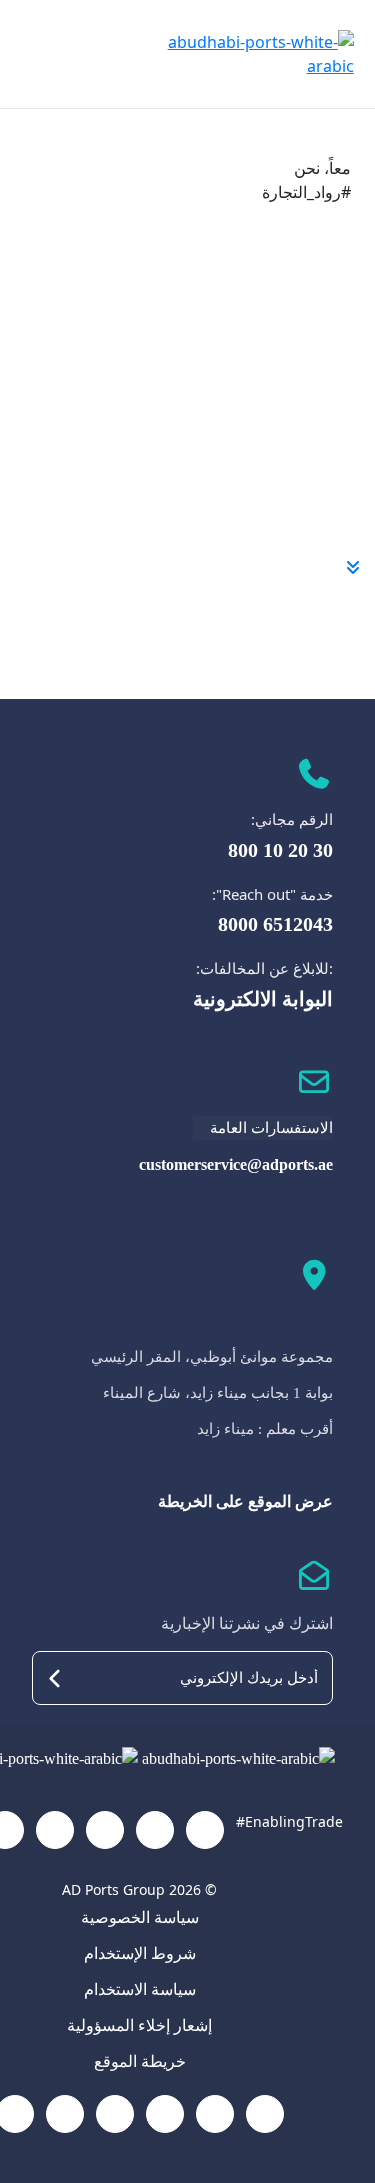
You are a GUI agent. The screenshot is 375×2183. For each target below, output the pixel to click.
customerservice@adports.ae (236, 1164)
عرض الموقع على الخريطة (245, 1501)
